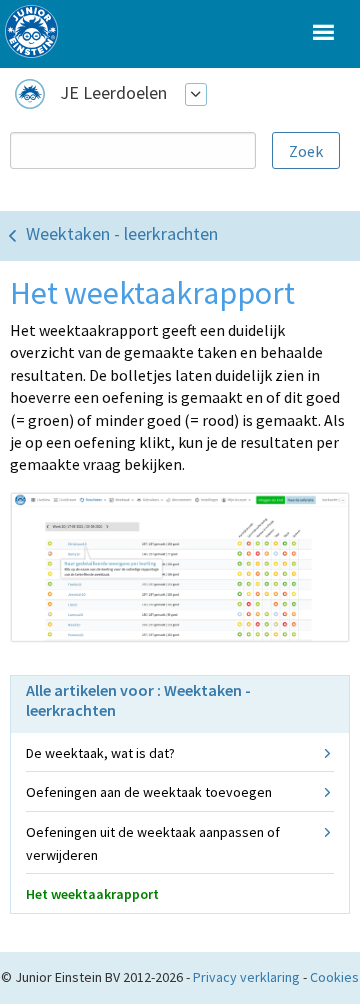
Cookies (334, 977)
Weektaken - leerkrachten (122, 233)
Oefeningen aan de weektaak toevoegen (149, 792)
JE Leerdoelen (113, 92)
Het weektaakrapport (92, 894)
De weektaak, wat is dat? (100, 753)
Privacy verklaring (246, 977)
